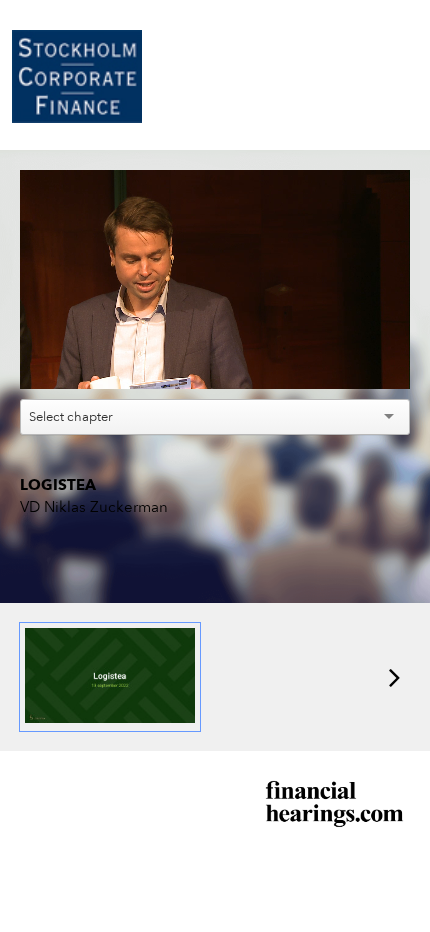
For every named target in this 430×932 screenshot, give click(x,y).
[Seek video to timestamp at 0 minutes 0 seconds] (110, 677)
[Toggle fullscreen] (395, 576)
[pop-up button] (350, 359)
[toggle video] (320, 359)
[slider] (215, 328)
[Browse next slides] (394, 677)
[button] (217, 282)
